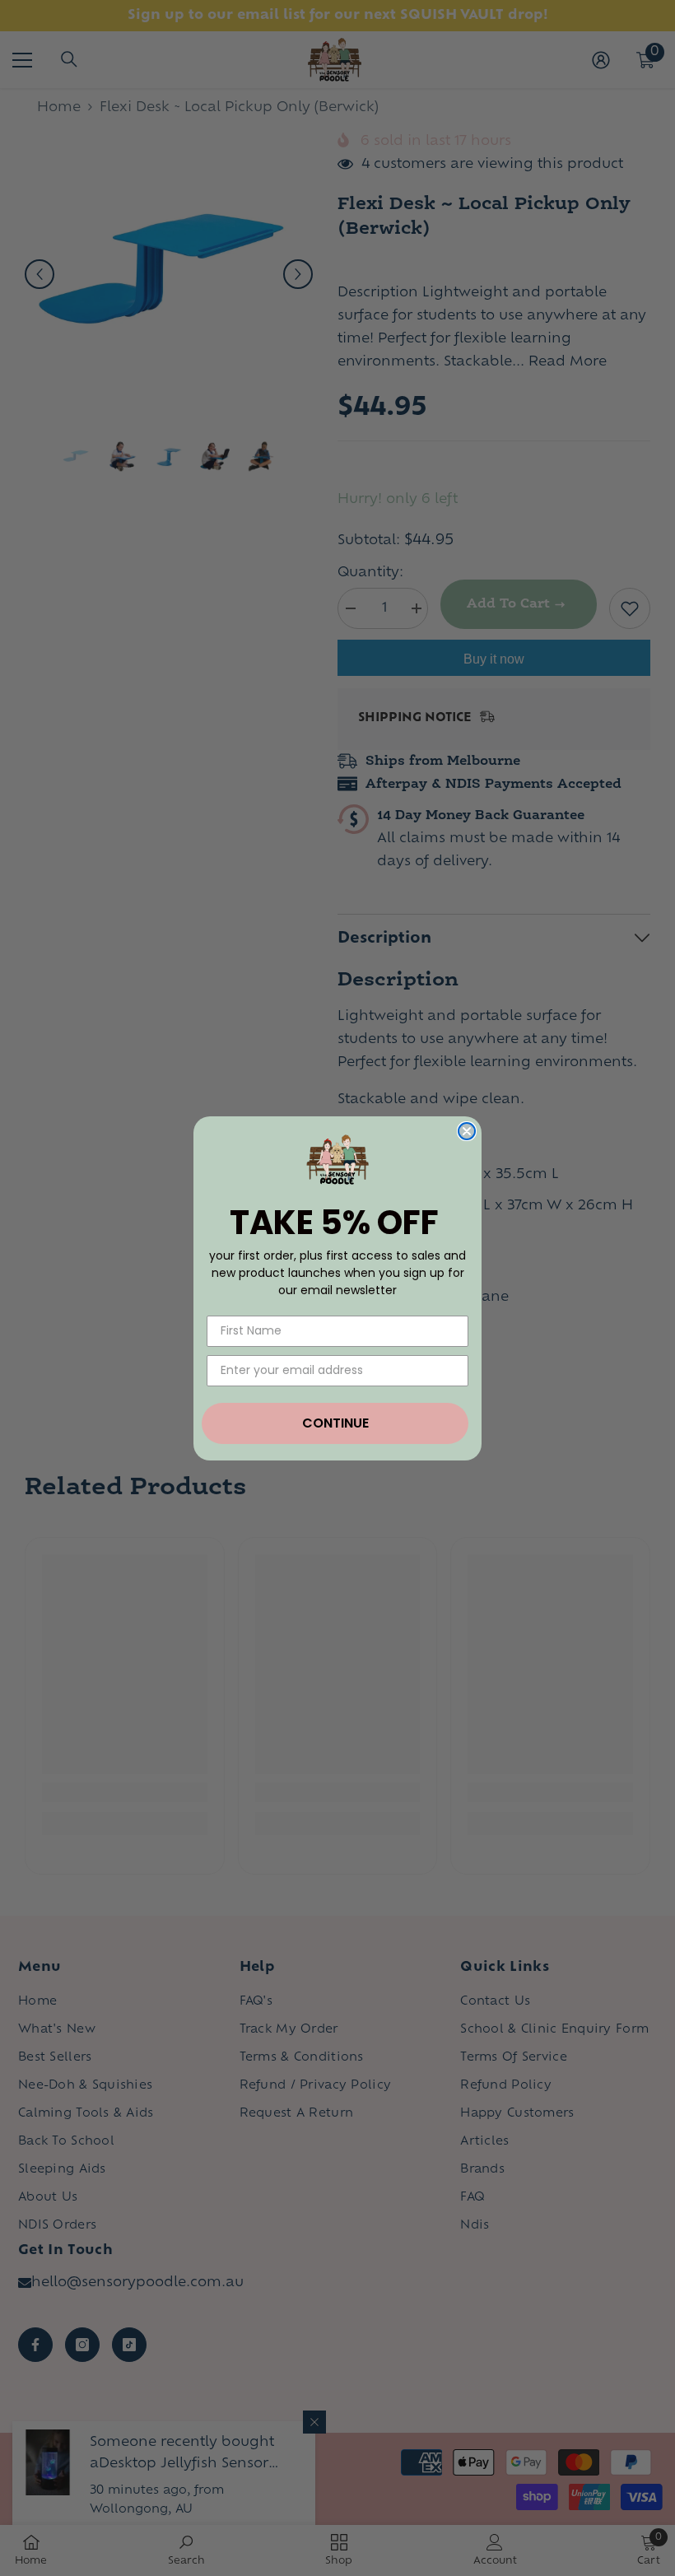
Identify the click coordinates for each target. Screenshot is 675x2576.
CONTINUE (335, 1423)
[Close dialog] (467, 1131)
